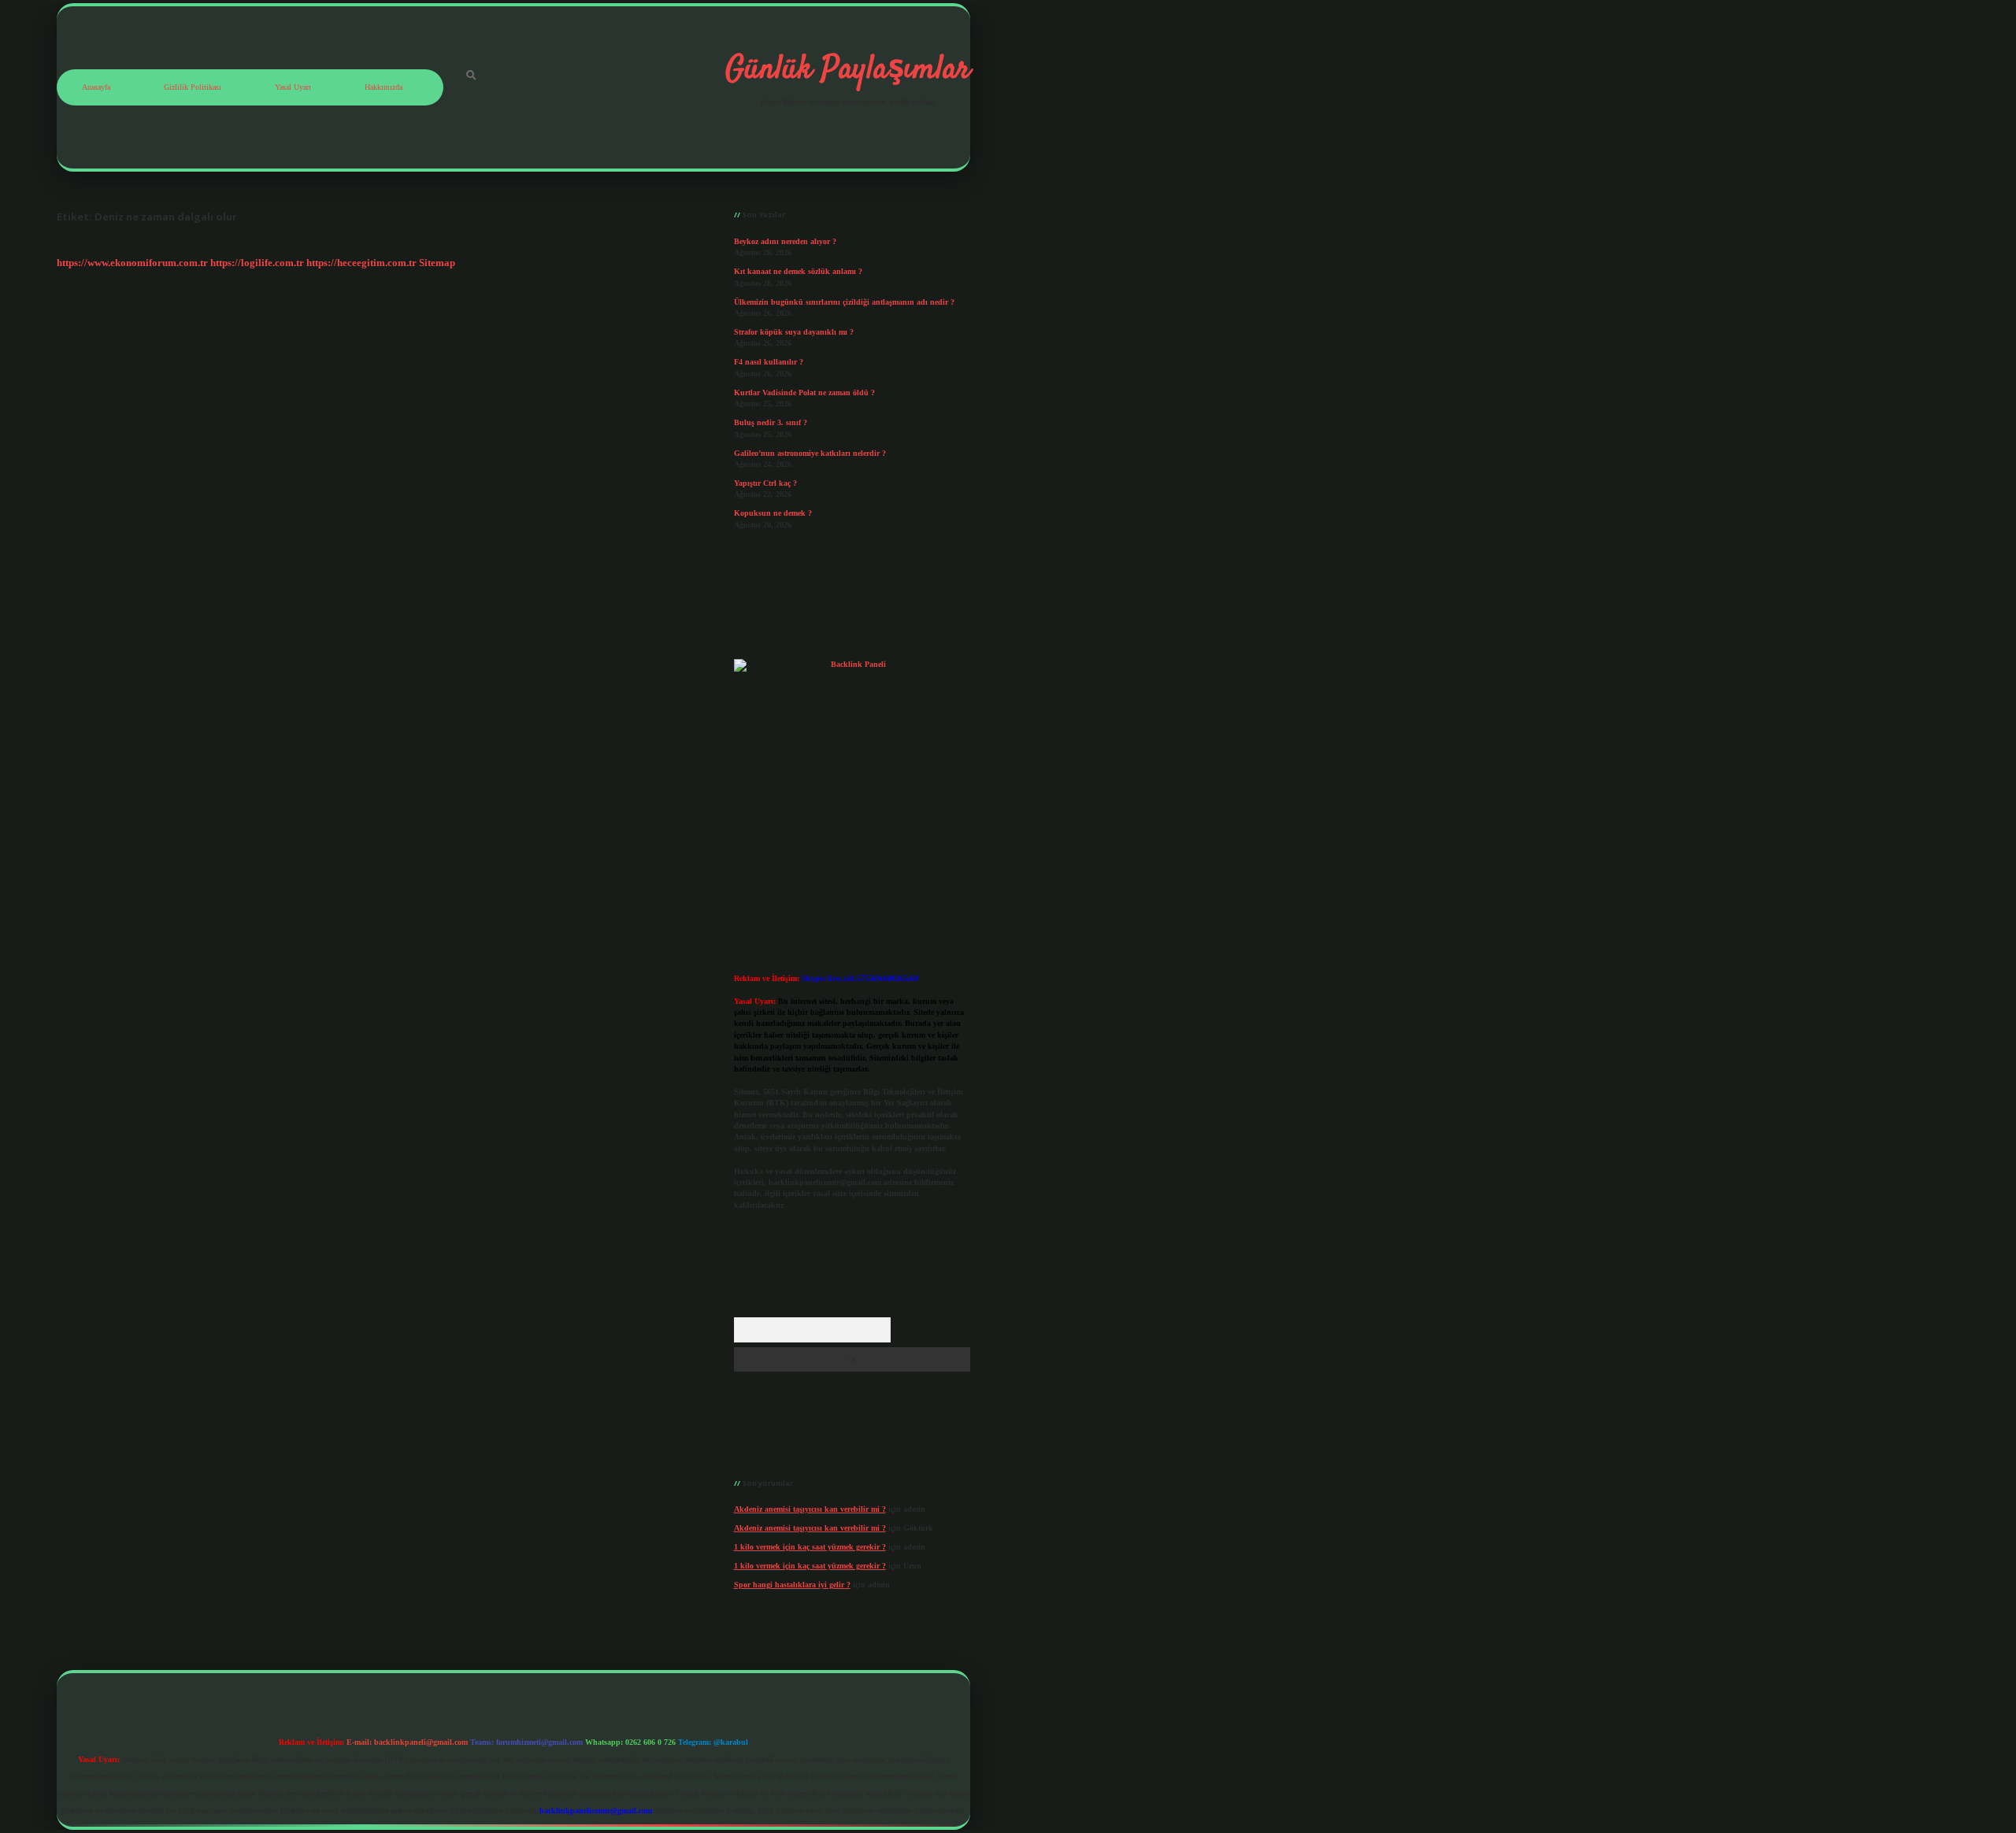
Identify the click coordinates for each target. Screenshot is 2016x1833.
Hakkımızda (384, 87)
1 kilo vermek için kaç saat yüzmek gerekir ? (810, 1547)
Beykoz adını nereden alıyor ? (785, 241)
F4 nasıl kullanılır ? (769, 362)
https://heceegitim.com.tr (361, 263)
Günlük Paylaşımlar (848, 70)
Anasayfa (96, 87)
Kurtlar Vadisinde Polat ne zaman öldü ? (804, 393)
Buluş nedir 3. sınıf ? (771, 422)
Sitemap (437, 263)
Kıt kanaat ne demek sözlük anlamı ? (798, 271)
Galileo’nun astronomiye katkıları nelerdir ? (810, 453)
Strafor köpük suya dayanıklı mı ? (794, 332)
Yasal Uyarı (293, 87)
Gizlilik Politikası (193, 87)
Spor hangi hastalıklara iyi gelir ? (792, 1585)
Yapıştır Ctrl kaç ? (765, 483)
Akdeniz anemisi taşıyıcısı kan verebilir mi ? (810, 1509)
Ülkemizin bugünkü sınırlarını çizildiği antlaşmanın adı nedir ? (844, 302)
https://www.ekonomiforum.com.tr (132, 263)
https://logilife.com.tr (257, 263)
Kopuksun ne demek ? (773, 513)
